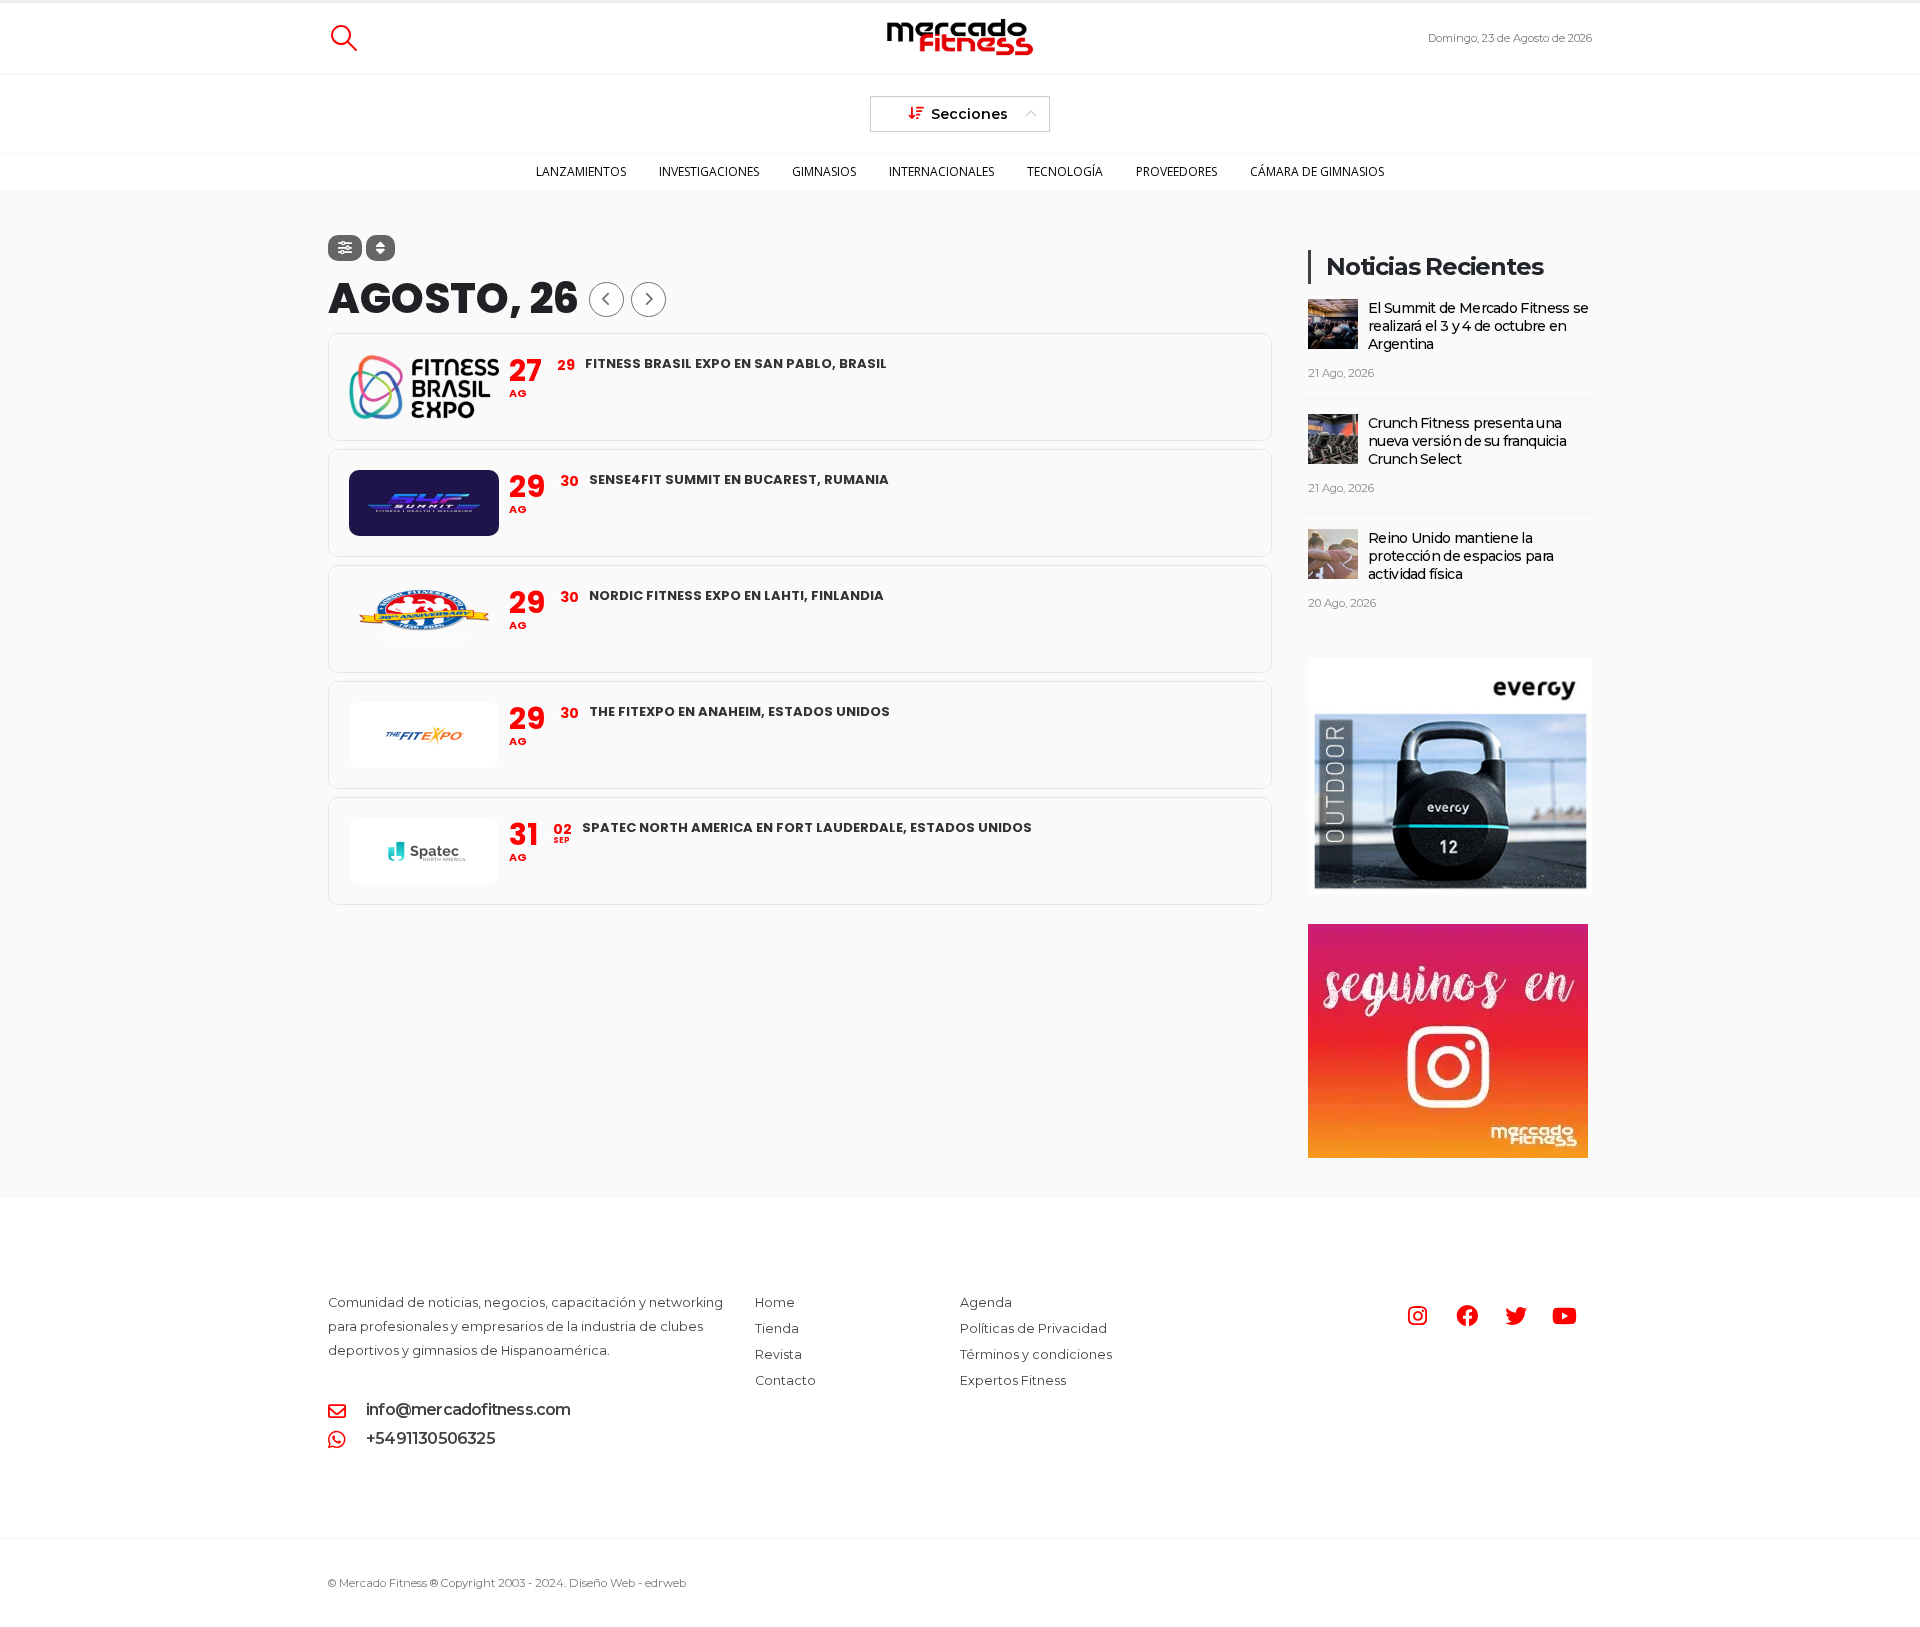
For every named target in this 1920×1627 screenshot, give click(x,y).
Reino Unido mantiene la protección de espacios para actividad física (1460, 556)
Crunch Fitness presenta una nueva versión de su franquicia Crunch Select (1467, 441)
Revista (778, 1354)
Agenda (986, 1302)
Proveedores (1176, 171)
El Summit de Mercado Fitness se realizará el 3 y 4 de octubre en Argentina (1478, 326)
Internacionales (941, 171)
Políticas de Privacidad (1033, 1328)
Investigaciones (709, 171)
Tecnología (1065, 171)
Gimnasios (824, 171)
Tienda (777, 1328)
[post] (1333, 322)
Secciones (969, 114)
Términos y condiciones (1036, 1354)
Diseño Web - (627, 1583)
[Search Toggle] (343, 38)
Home (775, 1302)
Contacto (785, 1380)
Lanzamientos (581, 171)
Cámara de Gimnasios (1317, 171)
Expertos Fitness (1013, 1380)
